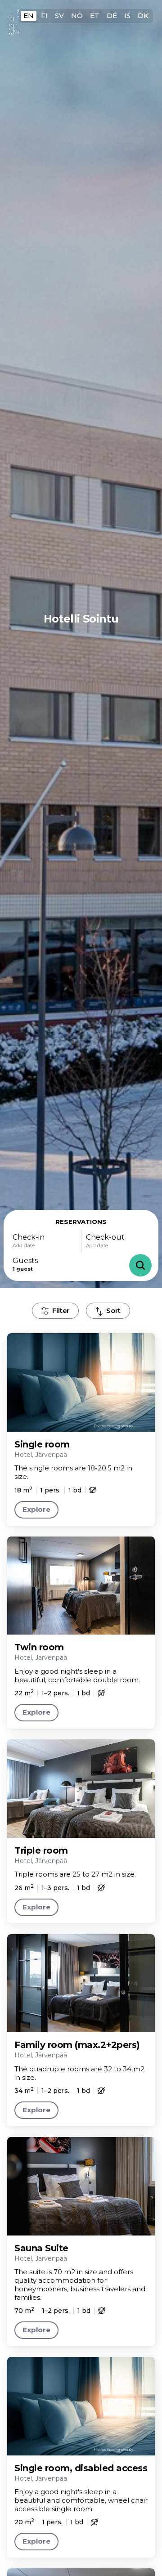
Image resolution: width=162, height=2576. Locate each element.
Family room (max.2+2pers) (77, 2045)
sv (59, 16)
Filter (61, 1310)
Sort (113, 1310)
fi (44, 16)
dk (143, 16)
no (77, 16)
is (127, 16)
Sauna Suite (41, 2248)
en (29, 16)
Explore (36, 1509)
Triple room (41, 1850)
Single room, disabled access (81, 2468)
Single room (42, 1444)
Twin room (39, 1647)
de (112, 16)
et (95, 16)
